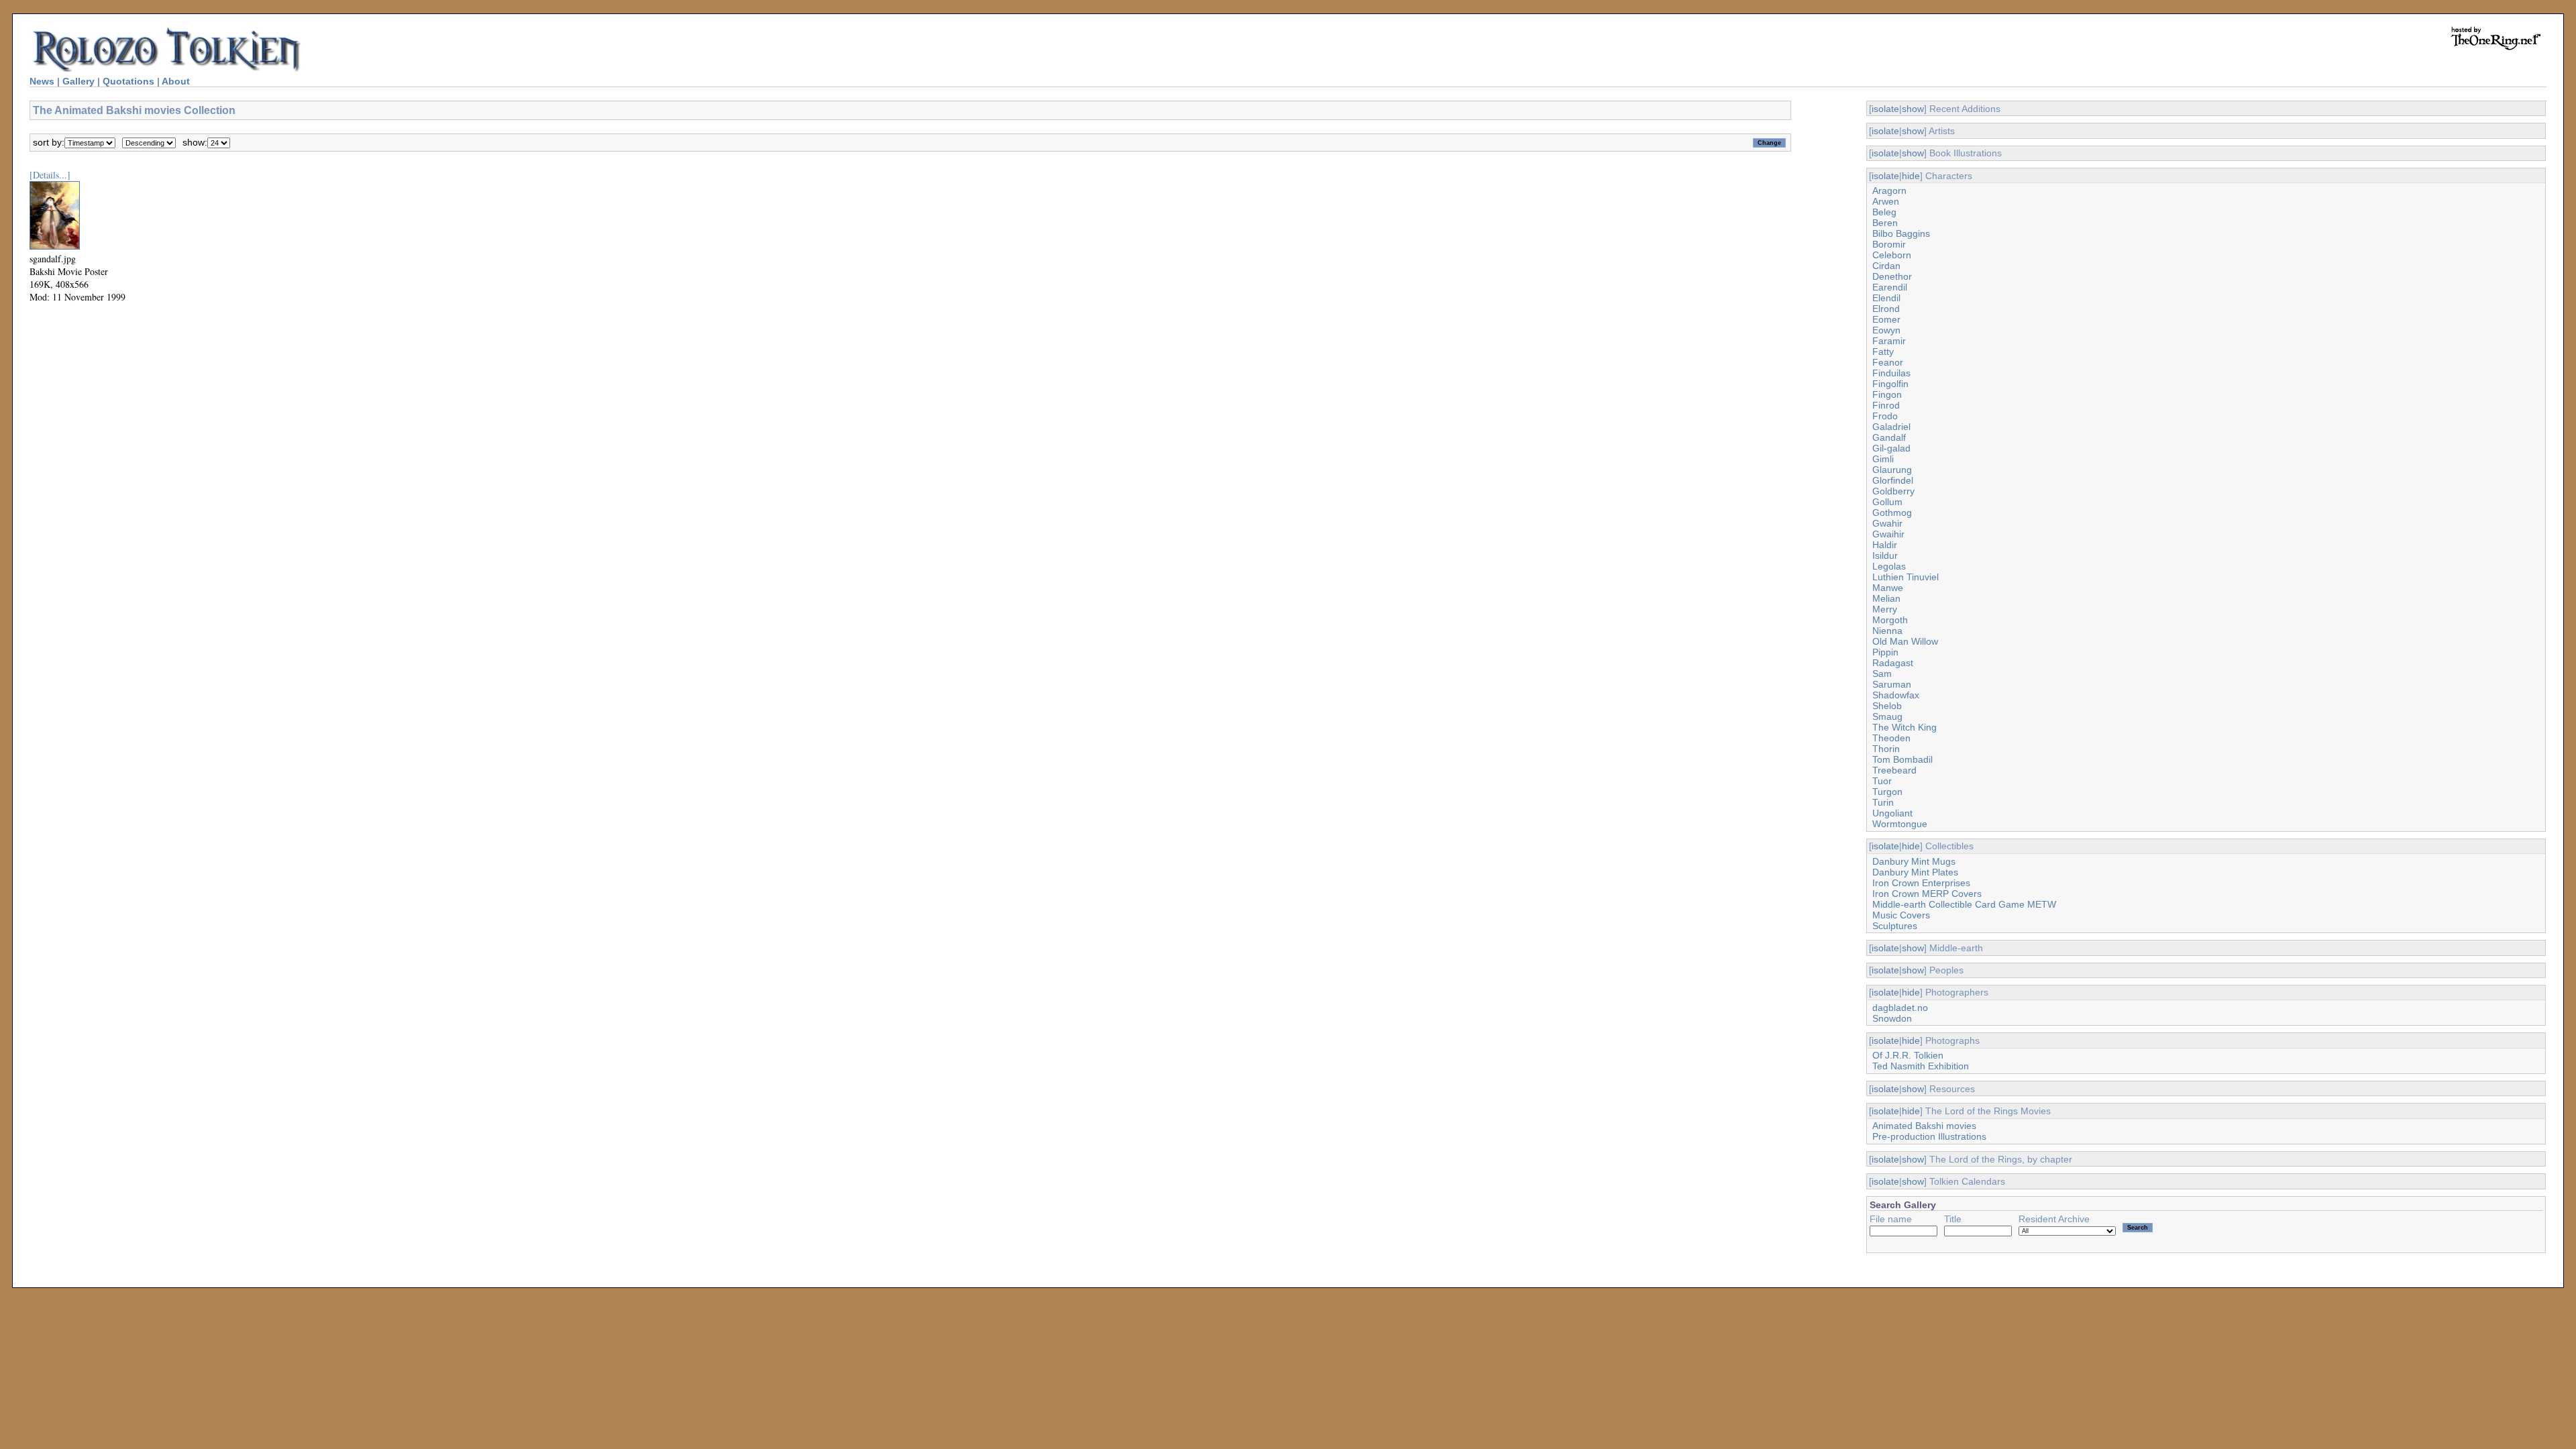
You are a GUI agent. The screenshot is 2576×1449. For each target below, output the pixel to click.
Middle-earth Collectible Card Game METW (1964, 904)
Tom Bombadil (1902, 759)
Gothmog (1892, 513)
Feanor (1888, 362)
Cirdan (1886, 266)
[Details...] (50, 175)
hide (1911, 176)
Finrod (1886, 405)
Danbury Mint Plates (1915, 872)
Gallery (78, 81)
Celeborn (1892, 255)
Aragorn (1889, 191)
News (42, 81)
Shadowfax (1896, 695)
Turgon (1887, 792)
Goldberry (1893, 491)
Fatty (1883, 352)
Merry (1885, 609)
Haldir (1885, 545)
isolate (1885, 109)
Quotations (128, 81)
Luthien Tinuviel (1906, 577)
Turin (1883, 802)
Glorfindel (1893, 480)
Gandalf (1889, 437)
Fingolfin (1890, 384)
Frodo (1885, 416)
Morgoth (1890, 620)
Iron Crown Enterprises (1921, 883)
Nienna (1887, 631)
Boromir (1889, 244)
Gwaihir (1888, 534)
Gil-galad (1891, 448)
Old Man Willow (1905, 641)
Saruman (1892, 684)
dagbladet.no (1900, 1008)
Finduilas (1891, 373)
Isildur (1885, 555)
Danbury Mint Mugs (1914, 861)
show (1913, 109)
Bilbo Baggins (1901, 233)
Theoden (1891, 738)
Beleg (1884, 212)
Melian (1886, 598)
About (176, 81)
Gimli (1883, 459)
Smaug (1887, 716)
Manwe (1888, 588)
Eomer (1886, 319)
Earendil (1890, 287)
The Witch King (1904, 727)
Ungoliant (1892, 813)
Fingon (1887, 394)
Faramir (1889, 341)
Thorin (1886, 749)
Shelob (1887, 706)
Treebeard (1894, 770)
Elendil (1886, 298)
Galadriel (1891, 427)
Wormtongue (1900, 824)
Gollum (1887, 502)
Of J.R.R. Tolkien (1908, 1055)
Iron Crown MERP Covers (1927, 894)
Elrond (1886, 309)
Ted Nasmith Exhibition (1921, 1066)
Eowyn (1886, 330)
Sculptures (1895, 926)
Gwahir (1887, 523)
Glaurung (1892, 470)
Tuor (1882, 781)
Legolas (1889, 566)
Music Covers (1901, 915)
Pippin (1885, 652)
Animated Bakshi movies (1924, 1126)
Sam (1882, 674)
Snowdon (1892, 1018)
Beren (1885, 223)
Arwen (1886, 201)
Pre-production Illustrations (1929, 1136)
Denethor (1892, 276)
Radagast (1893, 663)
